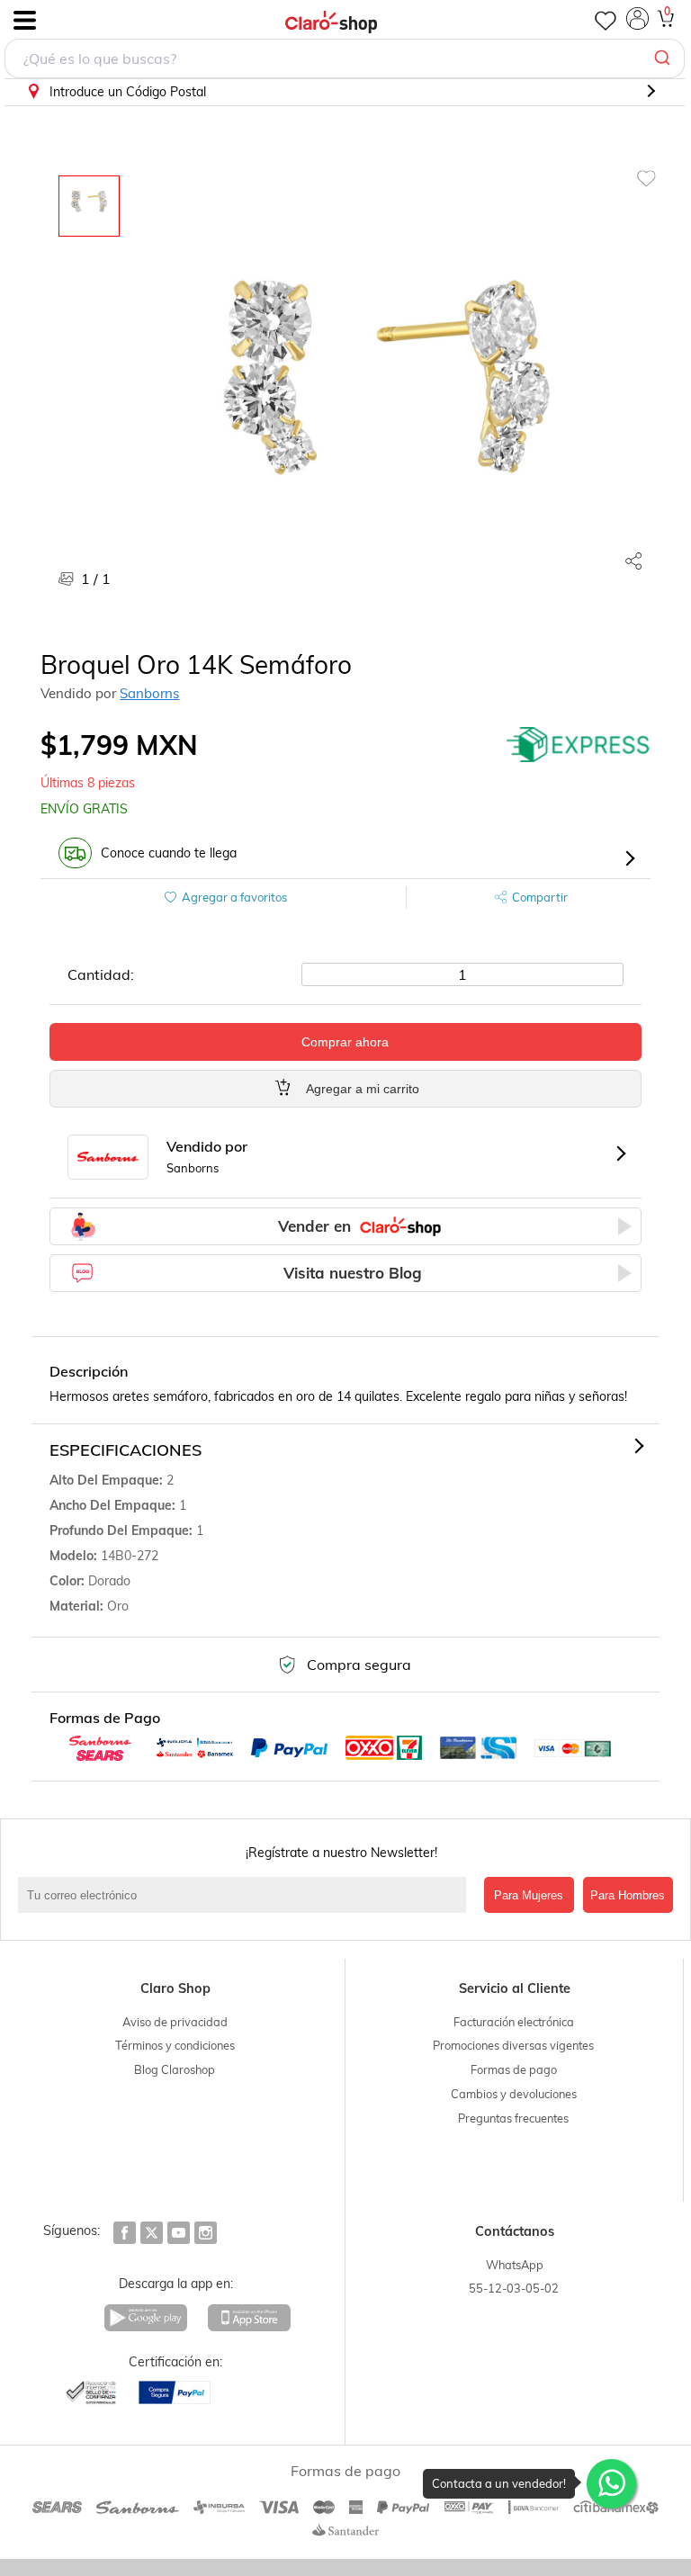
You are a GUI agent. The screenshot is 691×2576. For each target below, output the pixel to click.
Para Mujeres (529, 1895)
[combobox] (345, 58)
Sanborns (149, 693)
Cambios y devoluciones (514, 2094)
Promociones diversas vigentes (513, 2045)
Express (579, 745)
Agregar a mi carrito (363, 1089)
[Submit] (664, 58)
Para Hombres (628, 1895)
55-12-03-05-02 (514, 2288)
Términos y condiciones (175, 2045)
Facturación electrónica (514, 2022)
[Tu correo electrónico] (247, 1895)
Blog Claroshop (175, 2069)
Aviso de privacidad (175, 2022)
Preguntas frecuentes (513, 2118)
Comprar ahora (345, 1042)
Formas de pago (514, 2069)
